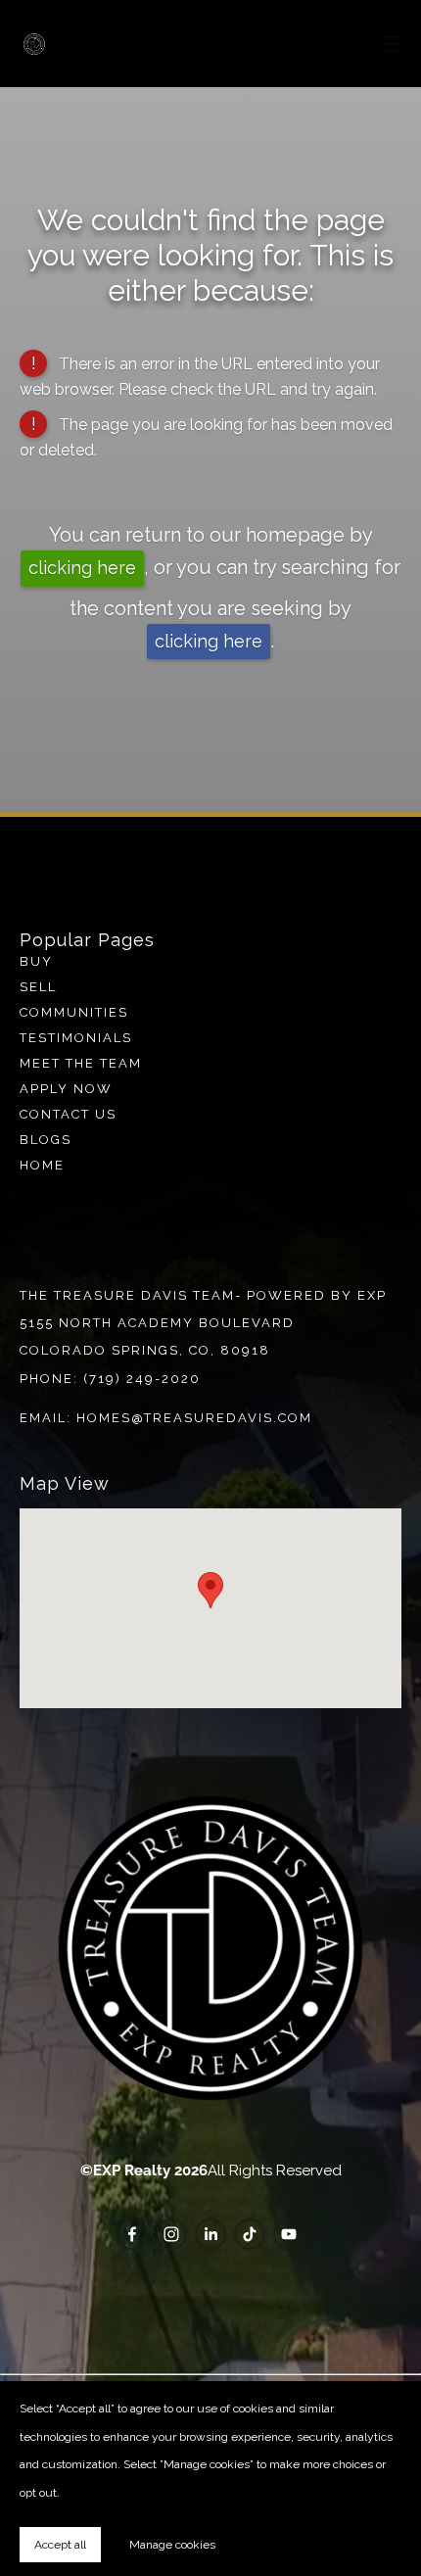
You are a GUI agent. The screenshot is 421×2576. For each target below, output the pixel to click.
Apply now (66, 1089)
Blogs (46, 1140)
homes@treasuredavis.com (194, 1418)
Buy (36, 961)
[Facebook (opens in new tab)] (132, 2234)
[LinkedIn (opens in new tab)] (210, 2234)
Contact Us (68, 1114)
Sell (38, 987)
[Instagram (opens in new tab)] (171, 2234)
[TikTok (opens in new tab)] (250, 2234)
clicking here (82, 568)
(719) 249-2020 (142, 1379)
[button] (210, 1590)
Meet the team (81, 1063)
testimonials (76, 1038)
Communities (74, 1012)
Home (42, 1165)
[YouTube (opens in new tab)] (289, 2234)
